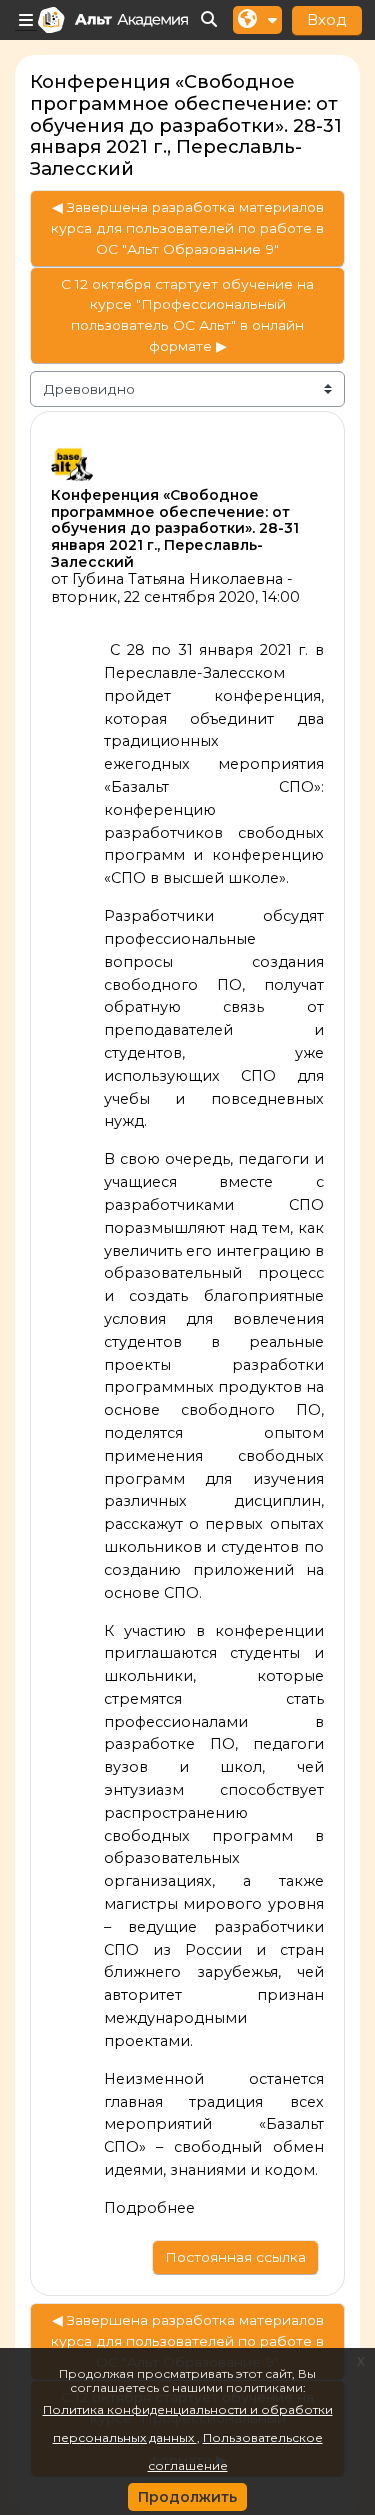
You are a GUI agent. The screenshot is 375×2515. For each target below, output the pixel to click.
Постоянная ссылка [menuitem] (235, 2257)
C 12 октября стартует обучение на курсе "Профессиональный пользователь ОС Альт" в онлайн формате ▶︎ (187, 315)
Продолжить (187, 2497)
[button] (210, 20)
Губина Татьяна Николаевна (177, 579)
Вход (327, 19)
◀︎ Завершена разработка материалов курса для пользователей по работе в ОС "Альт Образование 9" (187, 228)
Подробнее (149, 2208)
